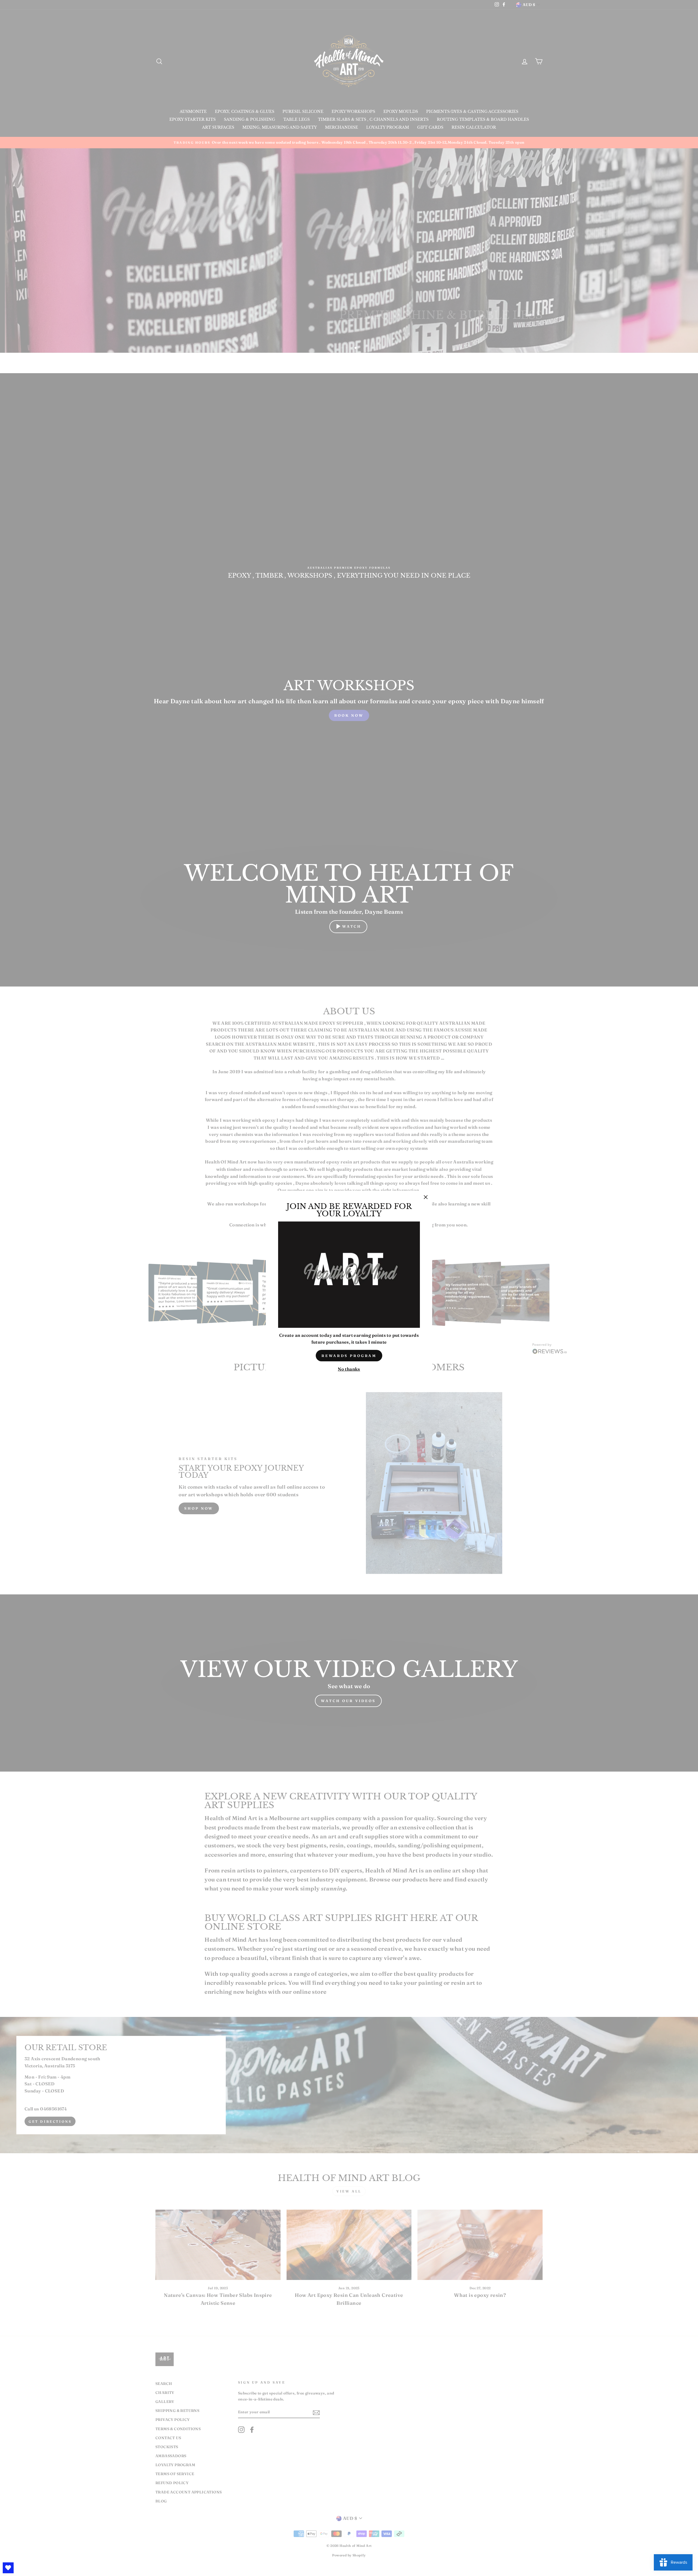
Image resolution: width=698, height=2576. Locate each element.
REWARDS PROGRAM (349, 1356)
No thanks (349, 1369)
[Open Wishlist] (8, 2568)
